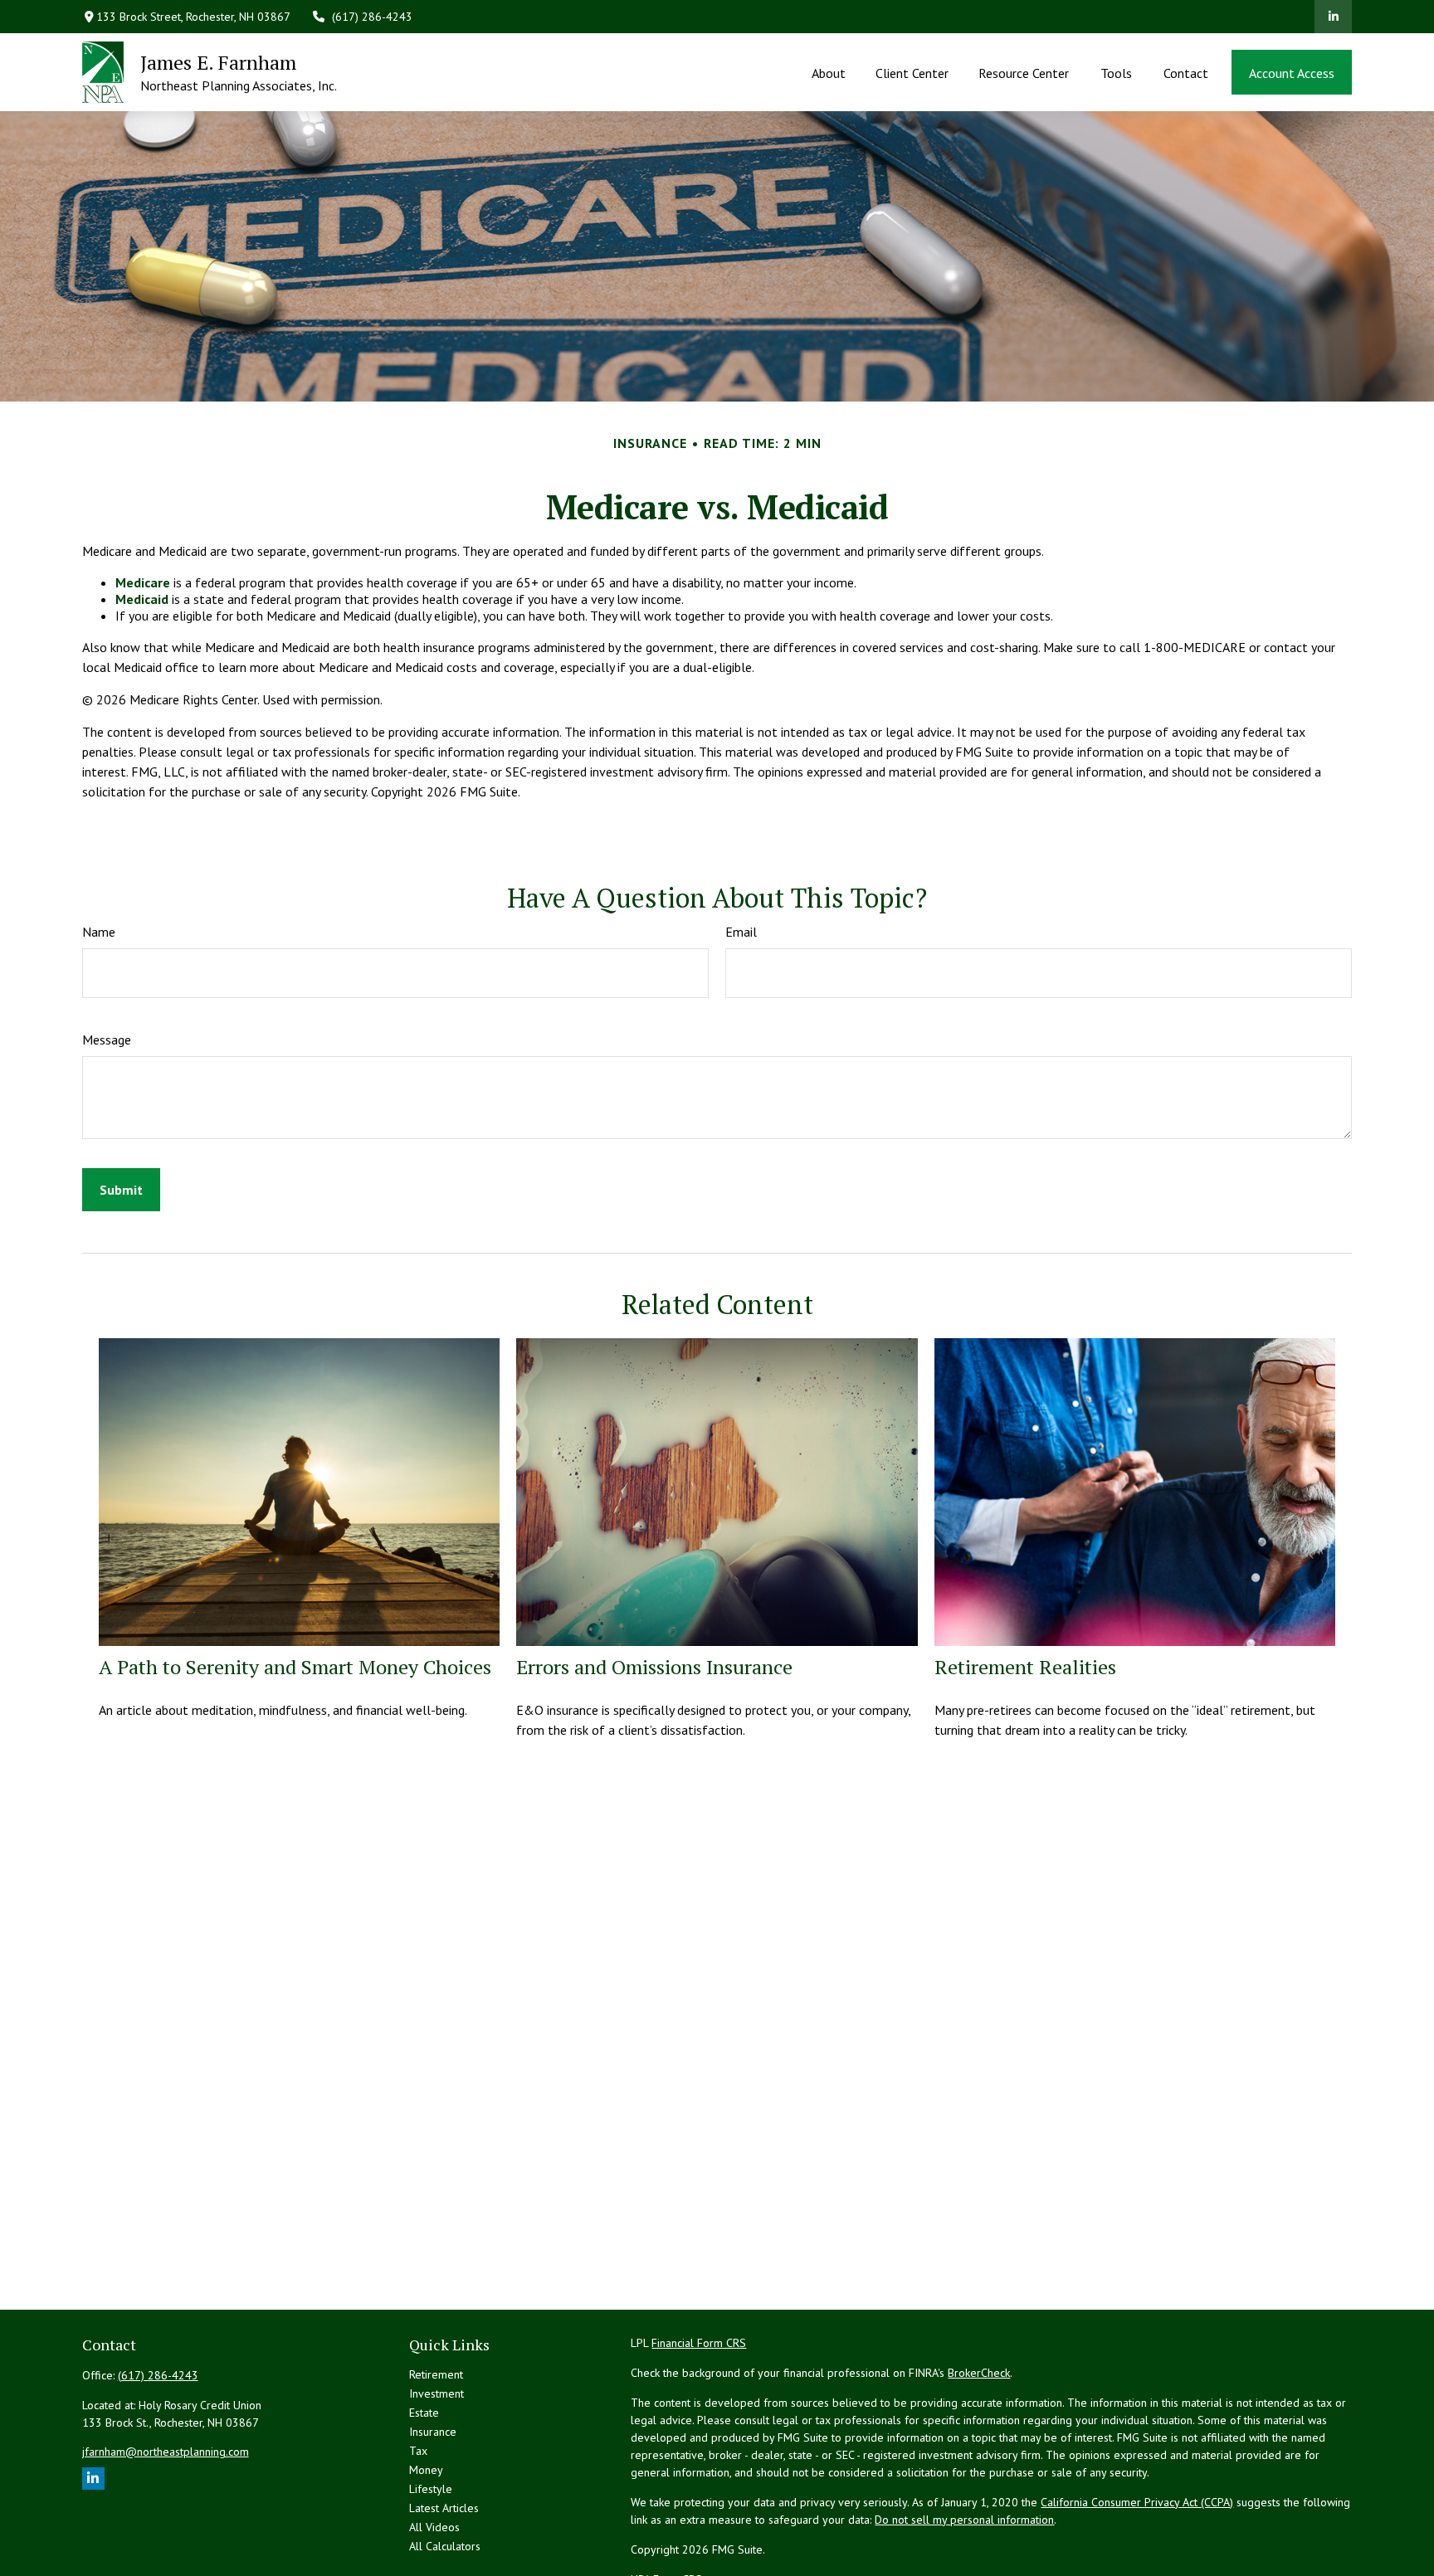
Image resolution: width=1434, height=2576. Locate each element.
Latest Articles (444, 2508)
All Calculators (445, 2546)
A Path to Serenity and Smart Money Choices (295, 1667)
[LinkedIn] (1333, 17)
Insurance (433, 2432)
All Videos (434, 2527)
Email (741, 932)
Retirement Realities (1025, 1667)
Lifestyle (431, 2489)
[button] (828, 72)
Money (426, 2470)
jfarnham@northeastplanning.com (166, 2452)
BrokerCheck (979, 2373)
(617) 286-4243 (372, 17)
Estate (424, 2413)
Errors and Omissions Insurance (654, 1667)
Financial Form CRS (699, 2343)
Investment (437, 2393)
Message (107, 1040)
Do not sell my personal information (964, 2520)
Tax (418, 2451)
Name (99, 932)
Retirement (436, 2374)
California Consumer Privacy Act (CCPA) (1137, 2502)
